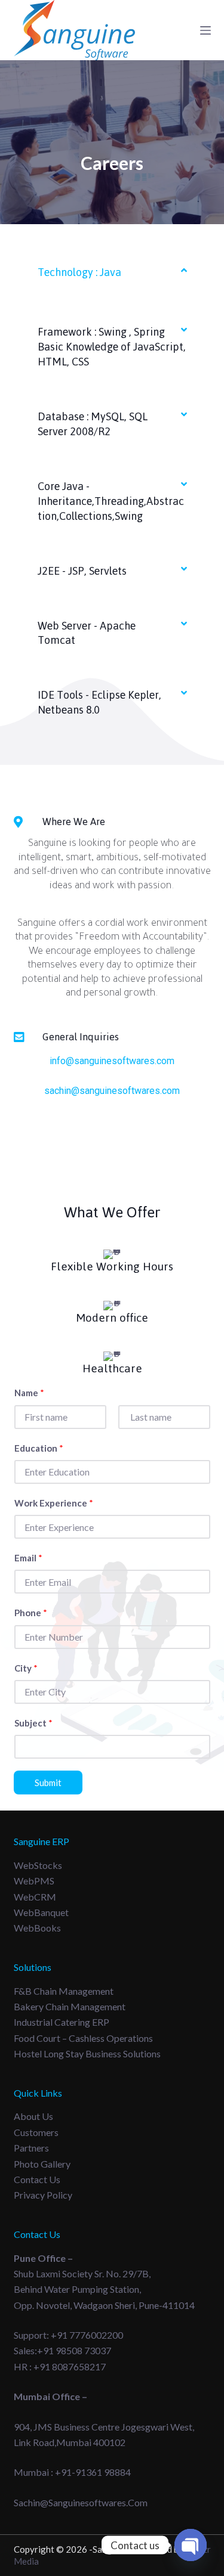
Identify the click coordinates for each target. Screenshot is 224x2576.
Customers (36, 2132)
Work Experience (54, 1503)
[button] (112, 272)
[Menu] (205, 30)
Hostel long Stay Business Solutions (87, 2053)
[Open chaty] (191, 2545)
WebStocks (38, 1865)
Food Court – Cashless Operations (83, 2038)
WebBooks (37, 1928)
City (26, 1668)
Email (28, 1558)
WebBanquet (41, 1912)
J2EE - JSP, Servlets (82, 571)
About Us (33, 2116)
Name (29, 1393)
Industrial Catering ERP (62, 2022)
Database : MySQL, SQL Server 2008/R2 (93, 424)
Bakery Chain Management (70, 2006)
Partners (31, 2148)
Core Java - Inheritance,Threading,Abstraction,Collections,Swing (111, 501)
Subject (33, 1723)
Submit (48, 1783)
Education (39, 1448)
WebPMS (34, 1881)
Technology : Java (79, 272)
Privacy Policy (43, 2195)
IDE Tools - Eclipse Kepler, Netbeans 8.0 (99, 702)
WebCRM (35, 1897)
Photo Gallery (42, 2164)
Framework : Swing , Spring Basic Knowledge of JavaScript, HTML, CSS (112, 347)
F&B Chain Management (64, 1991)
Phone (31, 1613)
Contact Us (37, 2179)
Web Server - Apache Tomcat (87, 633)
